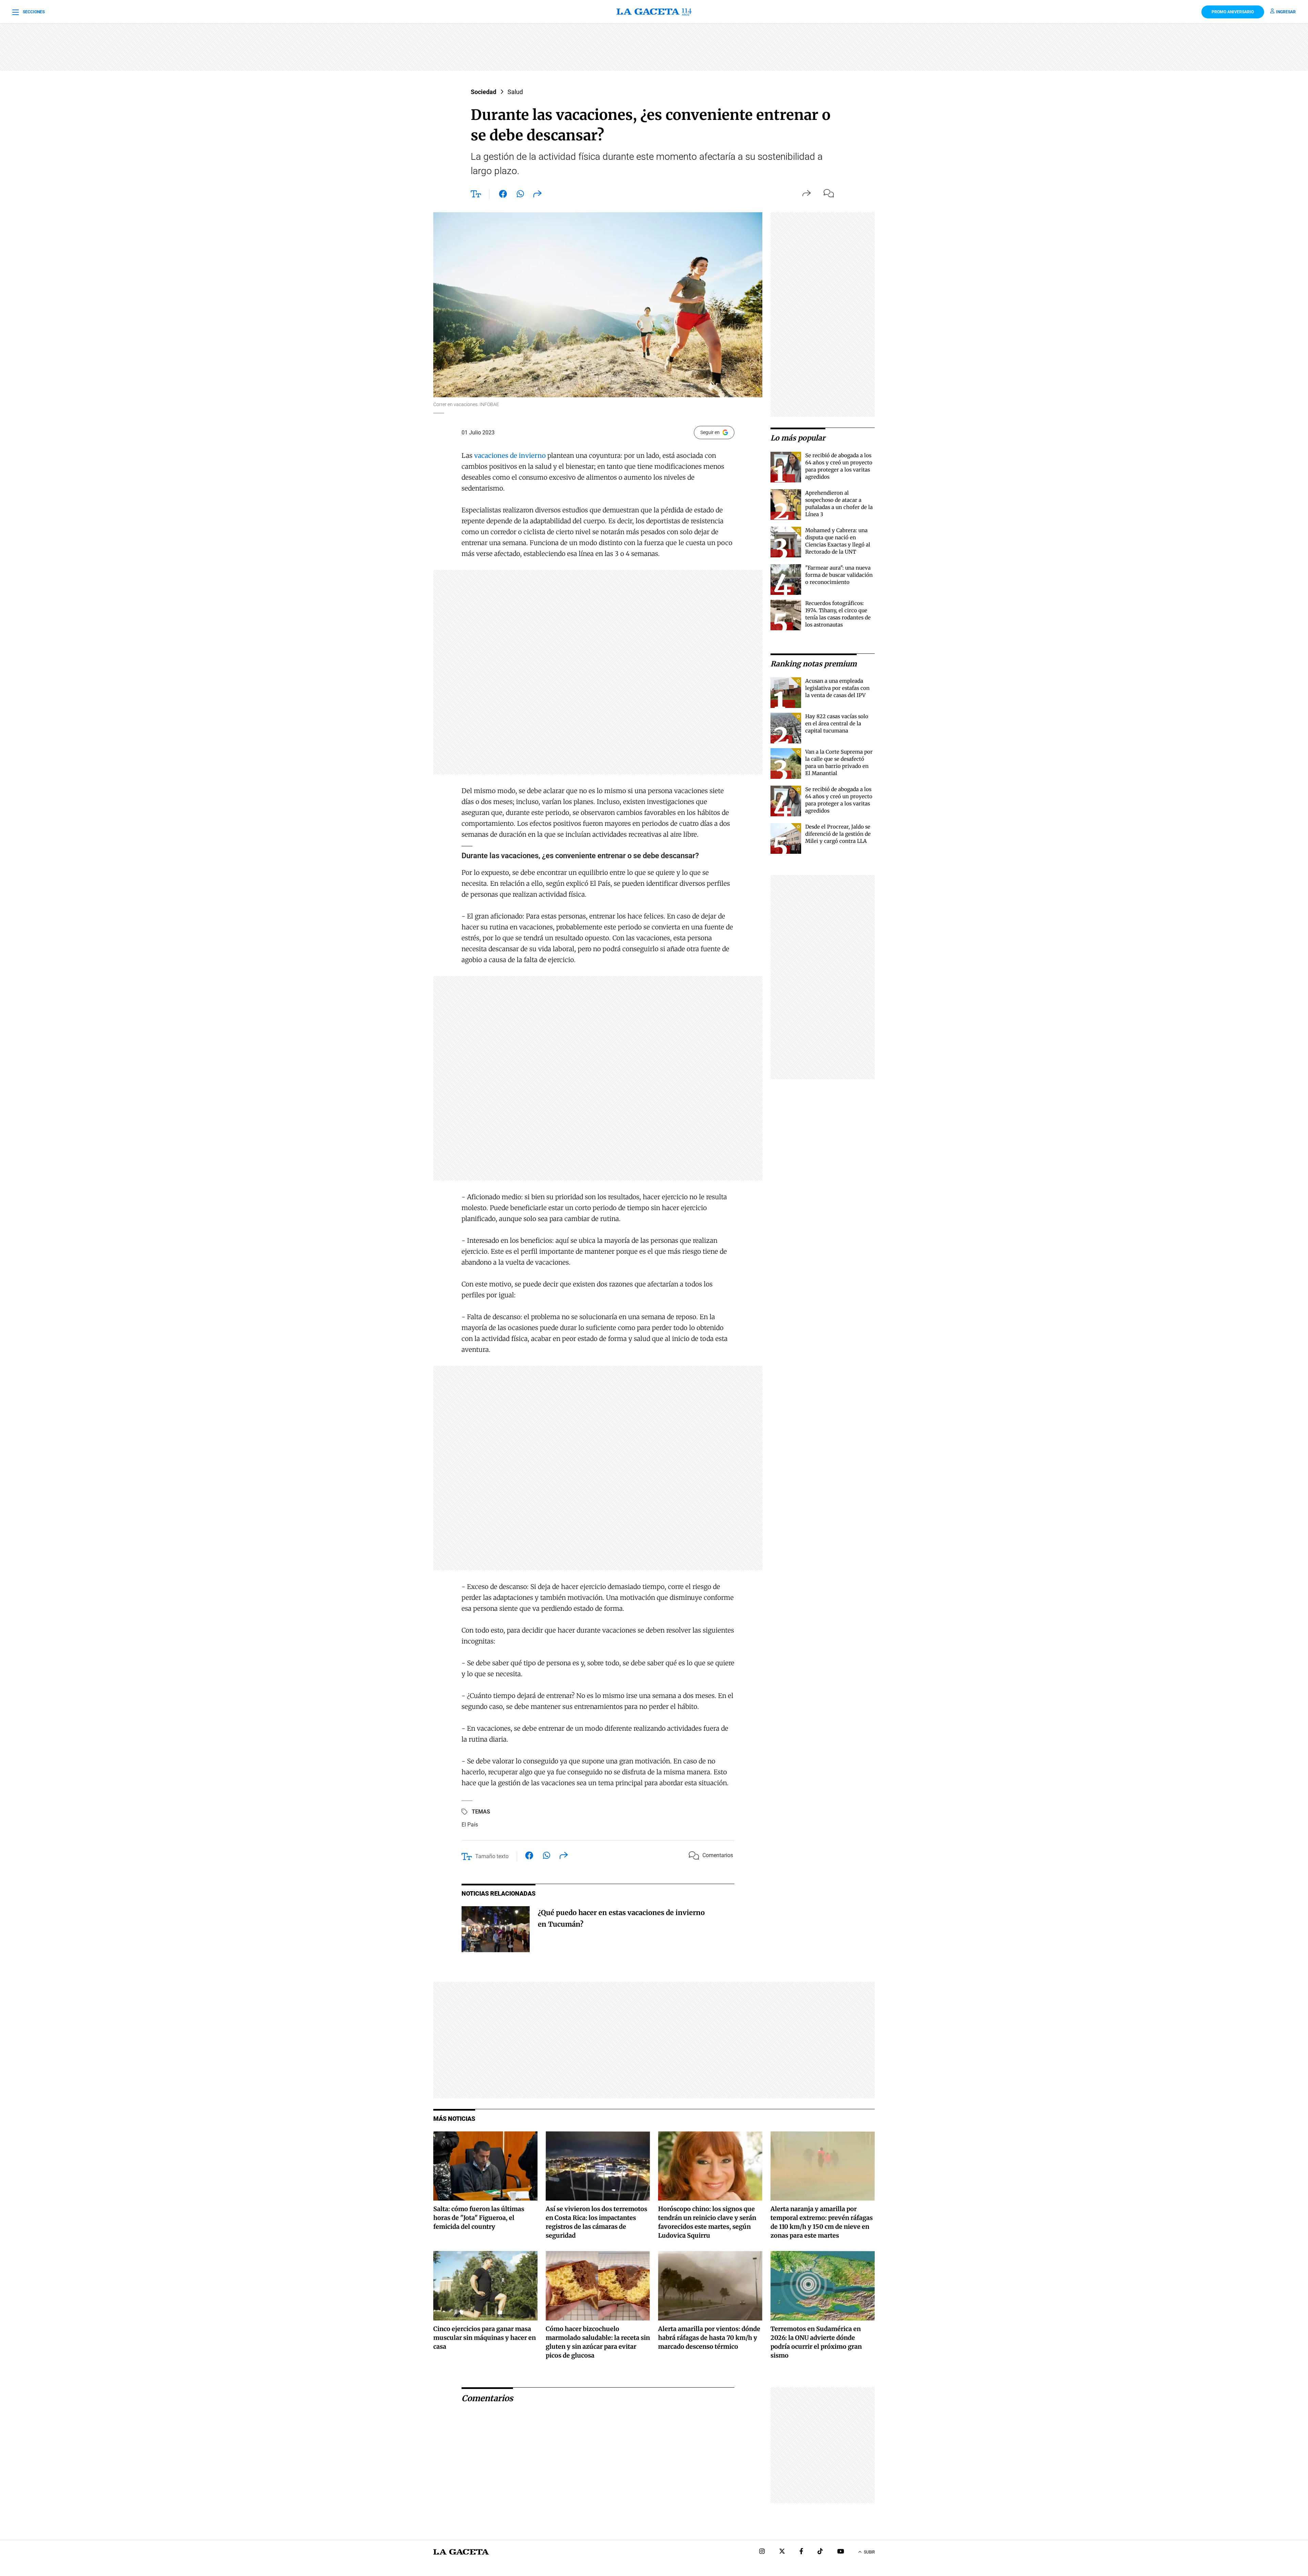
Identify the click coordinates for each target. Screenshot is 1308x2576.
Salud (515, 92)
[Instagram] (762, 2552)
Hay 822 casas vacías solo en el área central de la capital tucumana (837, 723)
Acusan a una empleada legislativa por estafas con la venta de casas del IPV (837, 688)
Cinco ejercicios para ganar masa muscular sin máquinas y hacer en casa (485, 2338)
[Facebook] (801, 2552)
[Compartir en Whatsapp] (520, 195)
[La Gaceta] (654, 12)
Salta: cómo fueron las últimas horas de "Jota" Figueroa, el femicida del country (479, 2218)
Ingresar (1286, 12)
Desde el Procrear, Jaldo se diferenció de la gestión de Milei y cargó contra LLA (838, 834)
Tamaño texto (492, 1856)
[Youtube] (841, 2552)
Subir (869, 2552)
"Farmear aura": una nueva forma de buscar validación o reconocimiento (839, 575)
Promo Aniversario (1233, 12)
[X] (782, 2552)
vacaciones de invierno (511, 456)
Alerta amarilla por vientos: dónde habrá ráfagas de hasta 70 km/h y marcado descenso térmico (709, 2338)
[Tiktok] (820, 2552)
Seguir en (710, 432)
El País (470, 1825)
